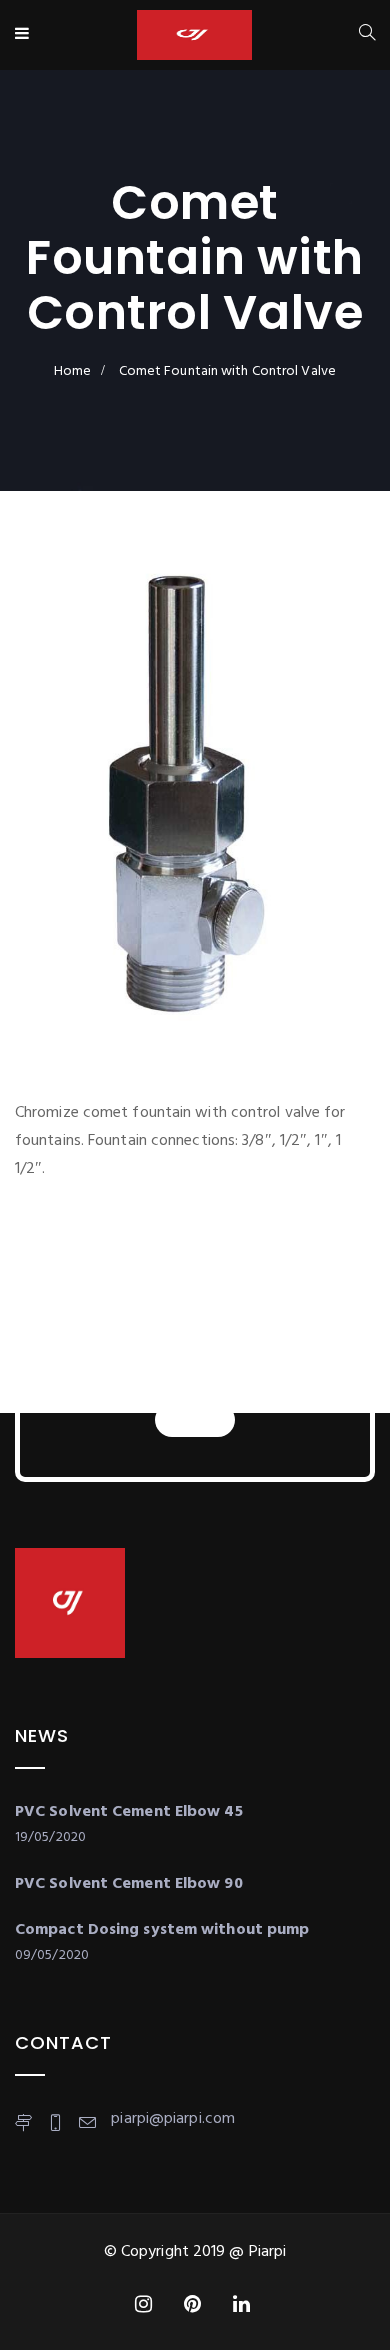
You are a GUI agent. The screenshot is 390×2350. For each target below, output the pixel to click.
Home (72, 371)
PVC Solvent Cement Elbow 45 (129, 1812)
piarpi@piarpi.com (173, 2119)
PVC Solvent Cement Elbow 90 (129, 1884)
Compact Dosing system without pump (162, 1930)
